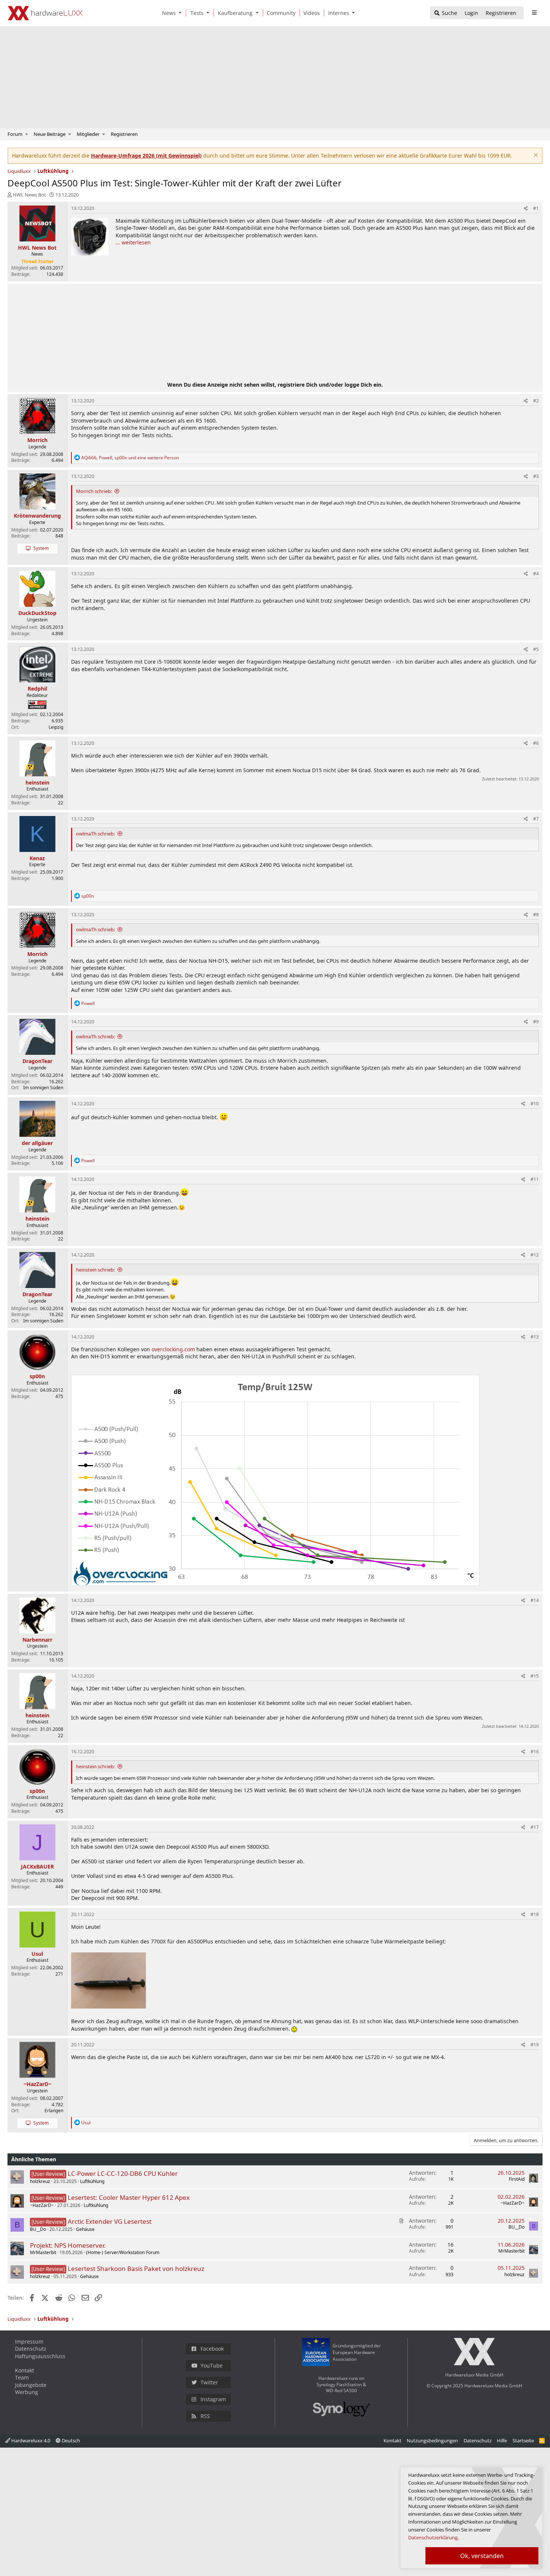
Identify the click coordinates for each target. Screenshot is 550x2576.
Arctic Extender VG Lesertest (110, 2221)
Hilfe (502, 2440)
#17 (535, 1827)
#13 (535, 1337)
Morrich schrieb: (94, 491)
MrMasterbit (43, 2252)
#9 (536, 1022)
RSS (205, 2416)
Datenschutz (31, 2349)
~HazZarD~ (42, 2205)
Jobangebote (31, 2385)
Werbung (27, 2392)
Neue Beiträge (50, 134)
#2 (536, 401)
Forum (15, 134)
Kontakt (25, 2370)
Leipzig (56, 727)
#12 (535, 1255)
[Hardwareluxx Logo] (45, 13)
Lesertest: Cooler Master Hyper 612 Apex (129, 2197)
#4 (536, 574)
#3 (536, 476)
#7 (536, 819)
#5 (536, 649)
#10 (535, 1104)
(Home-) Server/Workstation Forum (123, 2252)
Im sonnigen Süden (43, 1088)
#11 (535, 1179)
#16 (535, 1752)
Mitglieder (88, 134)
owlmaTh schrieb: (95, 834)
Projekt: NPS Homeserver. (68, 2245)
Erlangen (54, 2111)
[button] (182, 13)
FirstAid (517, 2179)
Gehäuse (85, 2229)
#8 (536, 915)
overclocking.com (173, 1349)
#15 (535, 1676)
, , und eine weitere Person (130, 458)
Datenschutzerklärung (433, 2537)
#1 (536, 208)
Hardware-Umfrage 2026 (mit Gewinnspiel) (146, 156)
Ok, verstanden (482, 2556)
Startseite (523, 2440)
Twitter (209, 2382)
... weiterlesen (133, 242)
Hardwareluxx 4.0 (30, 2440)
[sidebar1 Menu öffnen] (534, 13)
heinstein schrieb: (95, 1270)
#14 (535, 1600)
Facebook (212, 2349)
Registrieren (124, 134)
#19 (535, 2045)
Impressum (29, 2341)
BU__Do (38, 2229)
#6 (536, 743)
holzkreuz (40, 2181)
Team (22, 2377)
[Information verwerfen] (535, 156)
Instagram (213, 2399)
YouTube (212, 2365)
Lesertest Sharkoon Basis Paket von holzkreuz (136, 2269)
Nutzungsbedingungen (432, 2440)
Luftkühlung (92, 2181)
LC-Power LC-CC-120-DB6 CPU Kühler (123, 2173)
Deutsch (70, 2440)
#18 (535, 1914)
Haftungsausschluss (40, 2356)
